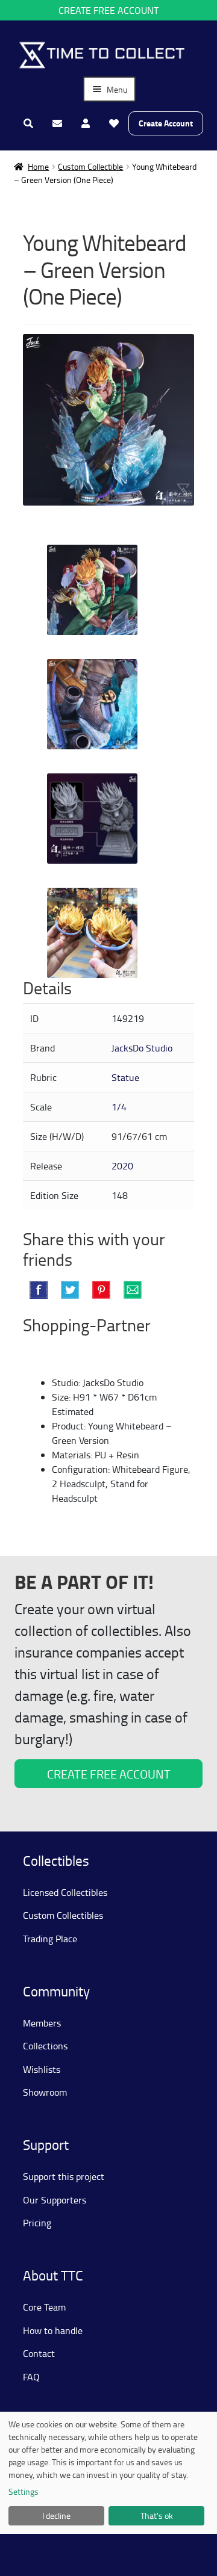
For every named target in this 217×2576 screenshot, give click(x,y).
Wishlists (42, 2069)
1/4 (119, 1107)
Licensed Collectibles (65, 1892)
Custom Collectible (90, 166)
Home (38, 166)
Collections (45, 2046)
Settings (24, 2491)
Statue (125, 1077)
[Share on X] (70, 1290)
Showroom (45, 2092)
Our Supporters (55, 2200)
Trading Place (50, 1939)
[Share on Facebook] (39, 1290)
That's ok (157, 2516)
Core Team (44, 2307)
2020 (122, 1166)
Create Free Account (108, 10)
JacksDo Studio (142, 1048)
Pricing (37, 2223)
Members (42, 2023)
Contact (39, 2353)
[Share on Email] (133, 1290)
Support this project (64, 2176)
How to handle (53, 2330)
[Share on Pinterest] (101, 1290)
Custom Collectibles (63, 1915)
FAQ (31, 2377)
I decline (56, 2516)
